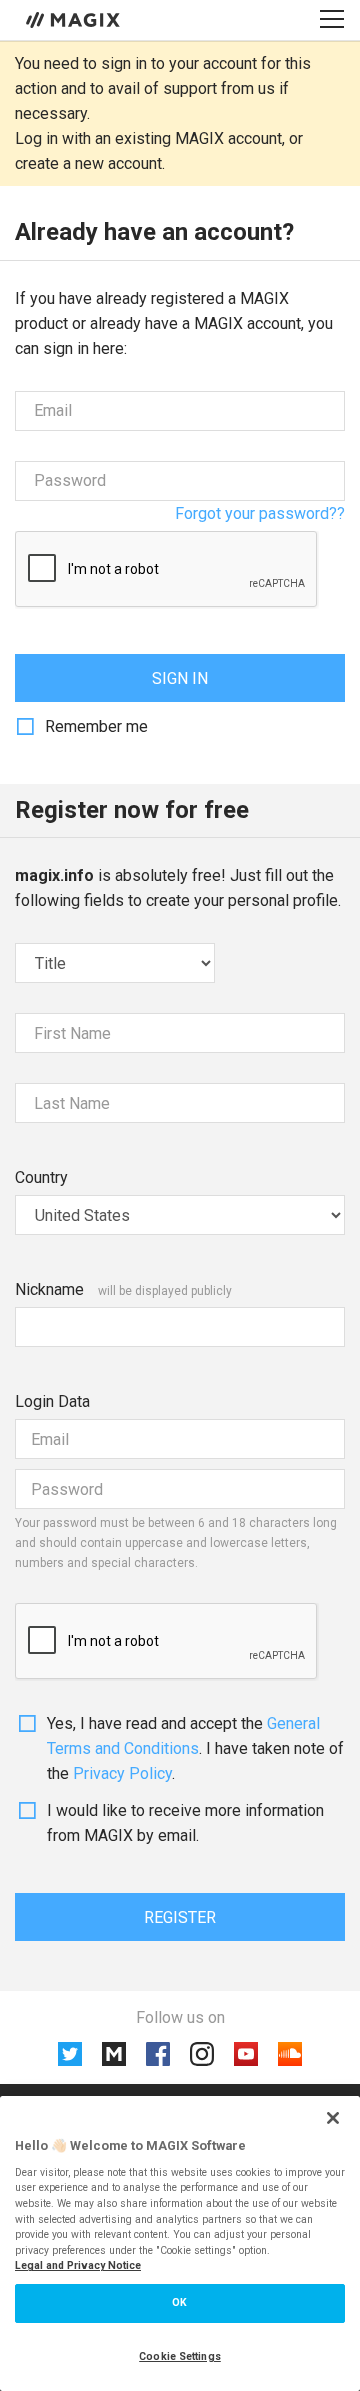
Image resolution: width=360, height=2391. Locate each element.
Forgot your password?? (260, 513)
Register (180, 1917)
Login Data (52, 1401)
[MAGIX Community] (74, 19)
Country (41, 1177)
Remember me (96, 726)
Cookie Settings (180, 2356)
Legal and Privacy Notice (78, 2265)
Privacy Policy (122, 1773)
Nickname (49, 1289)
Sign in (180, 678)
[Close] (333, 2118)
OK (179, 2302)
